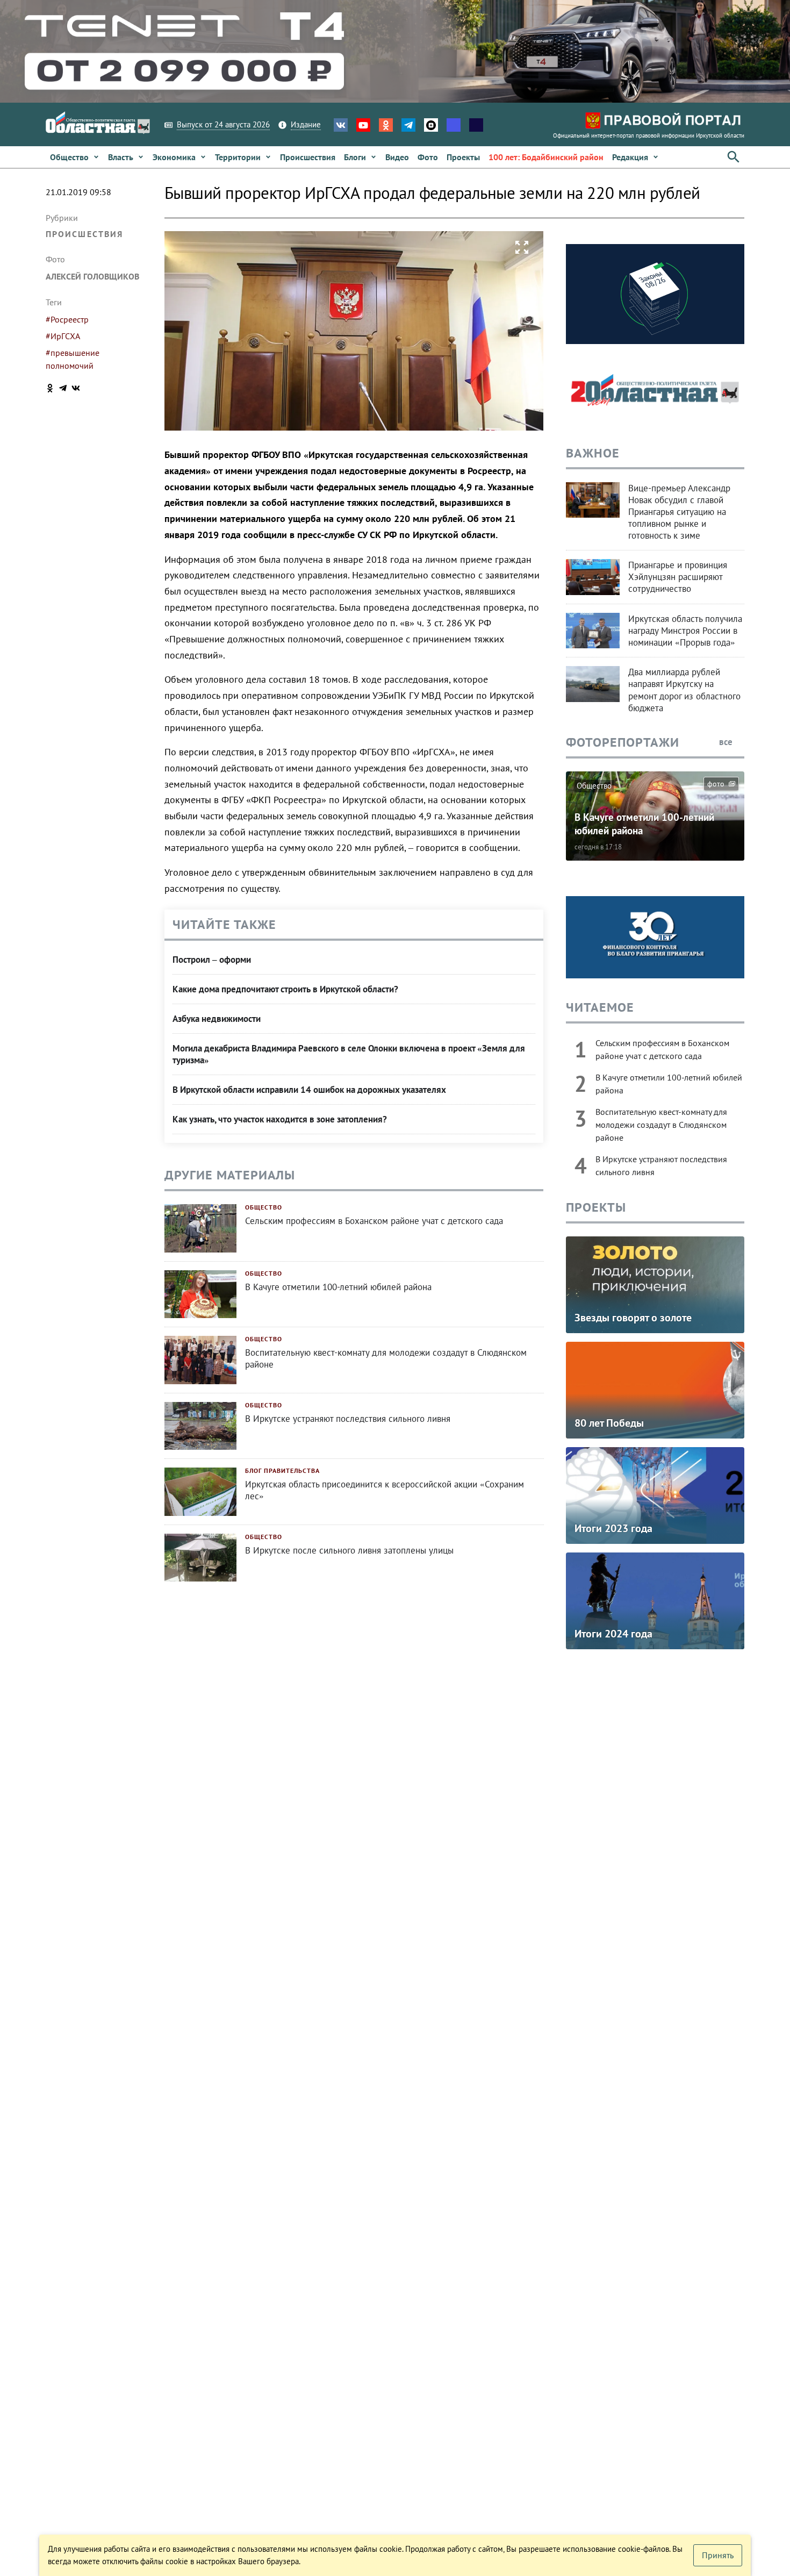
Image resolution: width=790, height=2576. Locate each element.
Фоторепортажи (623, 742)
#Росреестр (67, 319)
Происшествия (84, 234)
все (727, 742)
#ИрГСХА (63, 336)
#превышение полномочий (73, 359)
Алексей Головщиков (92, 276)
